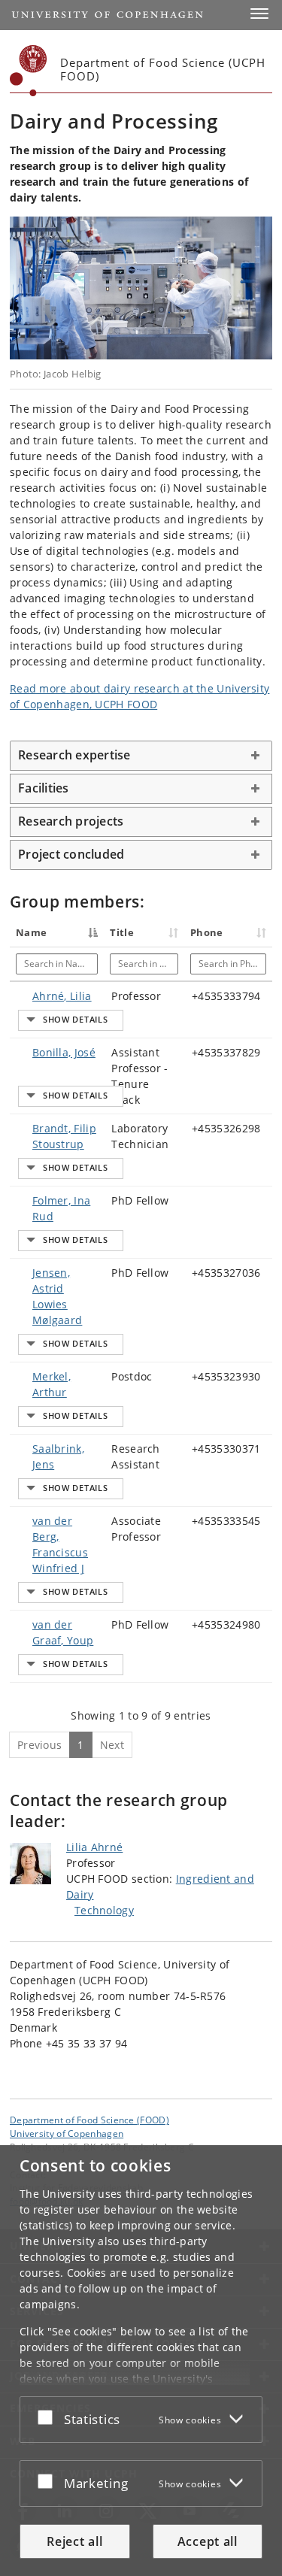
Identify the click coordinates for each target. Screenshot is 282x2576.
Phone (207, 932)
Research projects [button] (71, 821)
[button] (259, 14)
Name (31, 932)
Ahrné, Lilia (62, 996)
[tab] (141, 756)
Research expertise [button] (74, 755)
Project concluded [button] (71, 854)
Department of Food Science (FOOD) (89, 2120)
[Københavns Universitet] (29, 71)
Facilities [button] (44, 788)
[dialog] (141, 2361)
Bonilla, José (64, 1052)
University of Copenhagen (67, 2133)
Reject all (74, 2541)
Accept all (208, 2541)
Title (122, 932)
